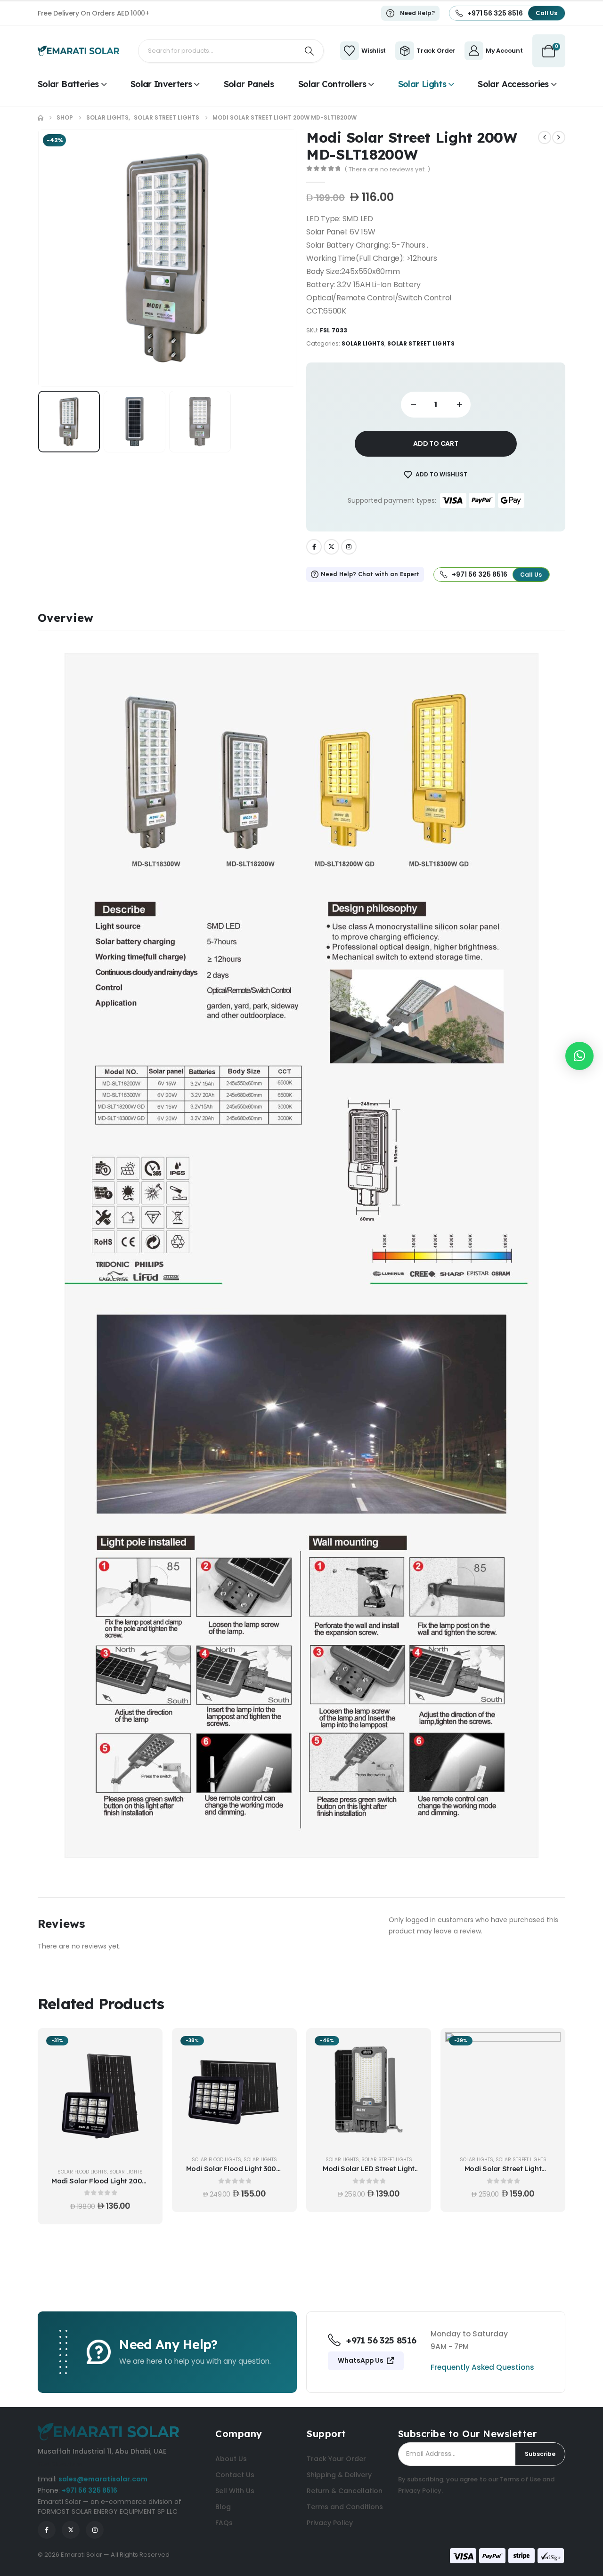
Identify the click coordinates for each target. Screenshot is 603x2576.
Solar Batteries (68, 84)
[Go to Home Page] (41, 118)
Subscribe (540, 2454)
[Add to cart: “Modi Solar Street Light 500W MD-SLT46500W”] (546, 2046)
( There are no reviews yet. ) (387, 169)
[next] (559, 137)
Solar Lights (422, 84)
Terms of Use (520, 2479)
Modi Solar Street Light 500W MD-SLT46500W (503, 2173)
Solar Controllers (332, 84)
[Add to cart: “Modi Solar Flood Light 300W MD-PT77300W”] (278, 2046)
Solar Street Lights (421, 343)
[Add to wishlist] (144, 2070)
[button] (52, 258)
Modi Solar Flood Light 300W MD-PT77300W (235, 2173)
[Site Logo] (78, 51)
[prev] (545, 137)
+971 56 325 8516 (90, 2490)
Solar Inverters (161, 84)
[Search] (310, 51)
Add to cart (436, 443)
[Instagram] (349, 547)
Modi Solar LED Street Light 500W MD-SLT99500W (369, 2173)
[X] (331, 547)
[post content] (100, 2096)
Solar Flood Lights (82, 2172)
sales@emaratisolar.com (103, 2479)
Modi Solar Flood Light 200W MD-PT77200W (100, 2186)
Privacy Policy (420, 2491)
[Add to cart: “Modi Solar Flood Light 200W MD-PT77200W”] (144, 2046)
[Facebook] (314, 547)
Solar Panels (249, 84)
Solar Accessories (513, 84)
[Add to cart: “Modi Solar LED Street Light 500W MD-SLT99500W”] (412, 2046)
